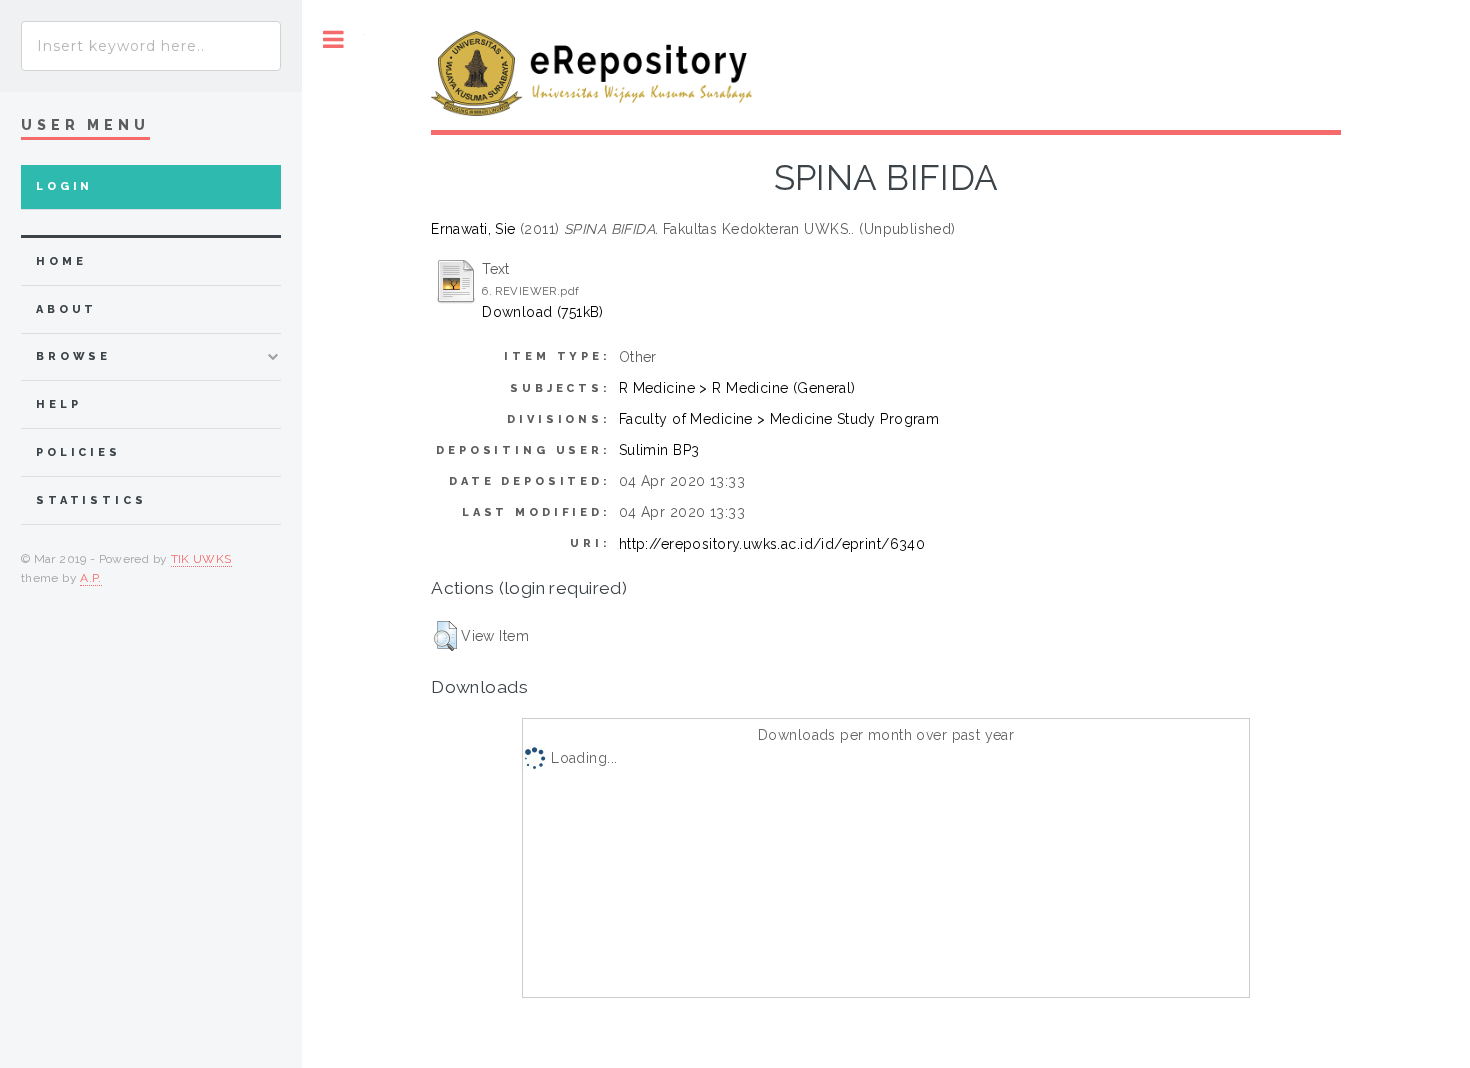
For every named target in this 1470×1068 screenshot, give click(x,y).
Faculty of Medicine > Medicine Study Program (779, 419)
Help (58, 404)
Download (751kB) (543, 312)
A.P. (90, 578)
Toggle (333, 39)
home (61, 261)
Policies (78, 452)
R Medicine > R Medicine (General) (737, 388)
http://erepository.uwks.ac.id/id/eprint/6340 (772, 544)
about (66, 309)
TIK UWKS (201, 559)
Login (64, 186)
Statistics (91, 500)
